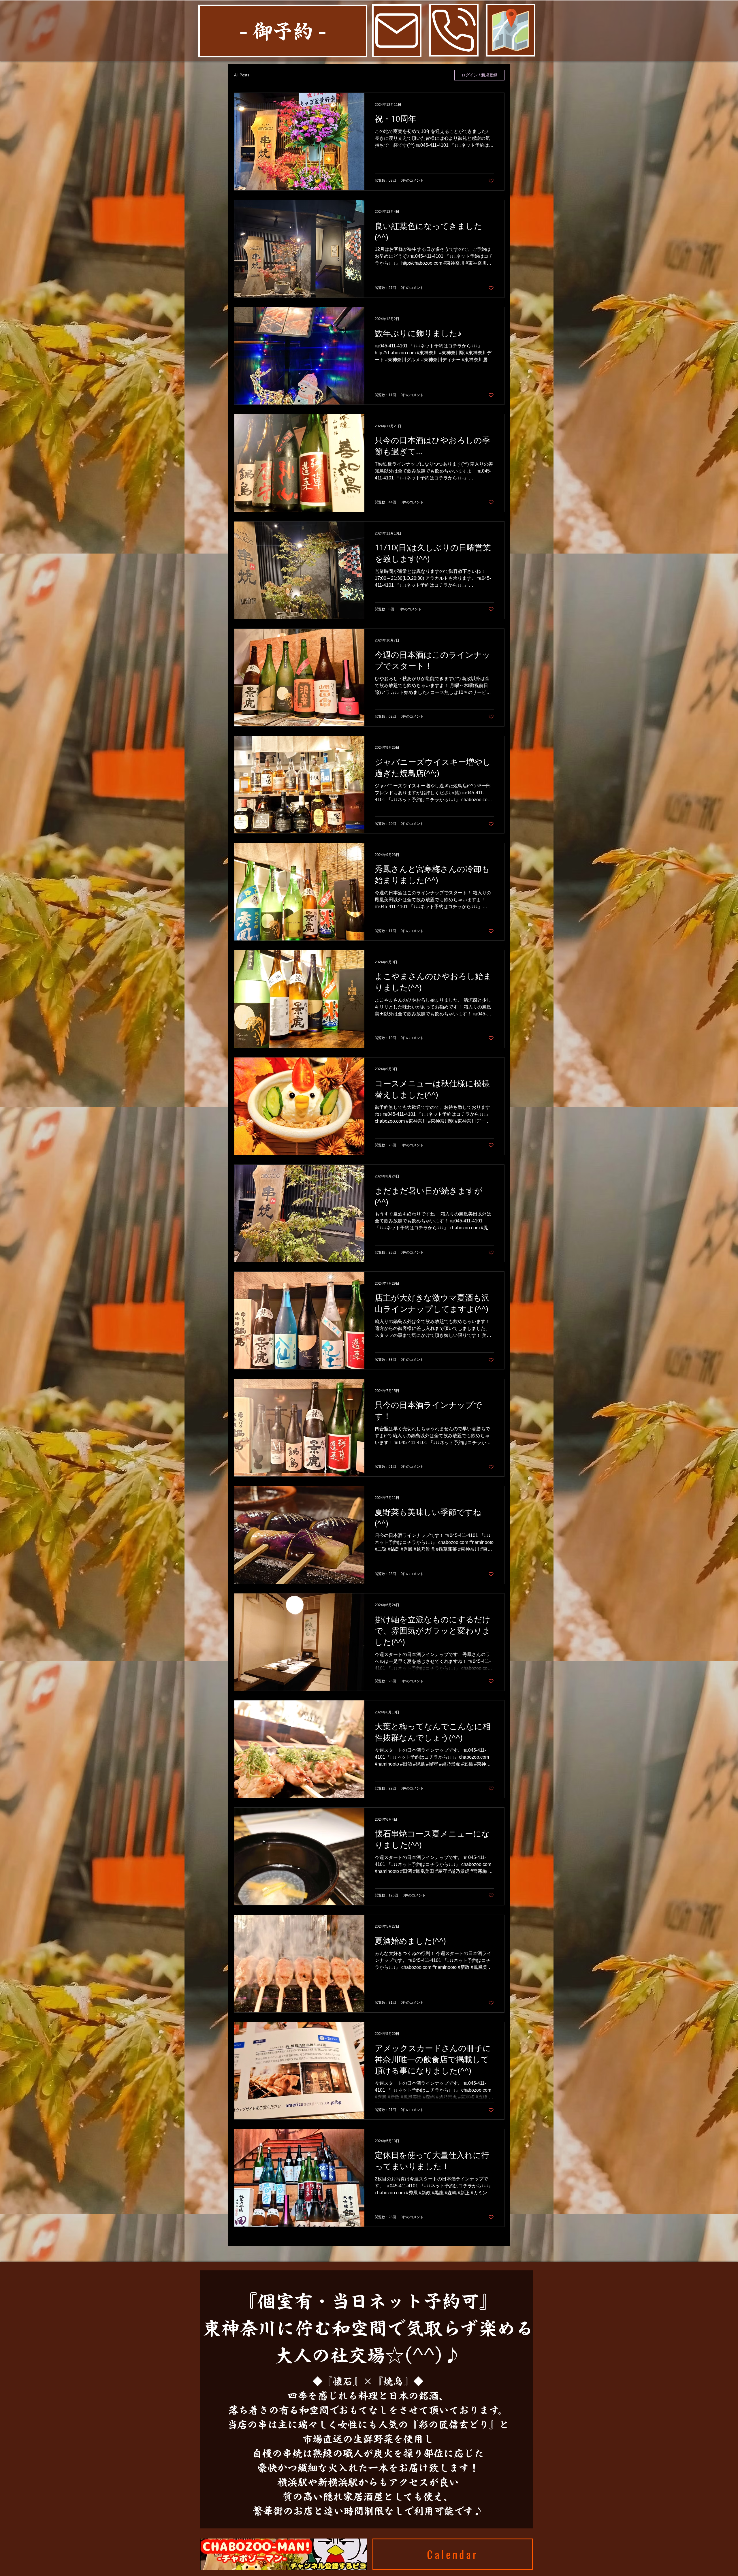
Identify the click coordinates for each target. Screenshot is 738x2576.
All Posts (242, 75)
